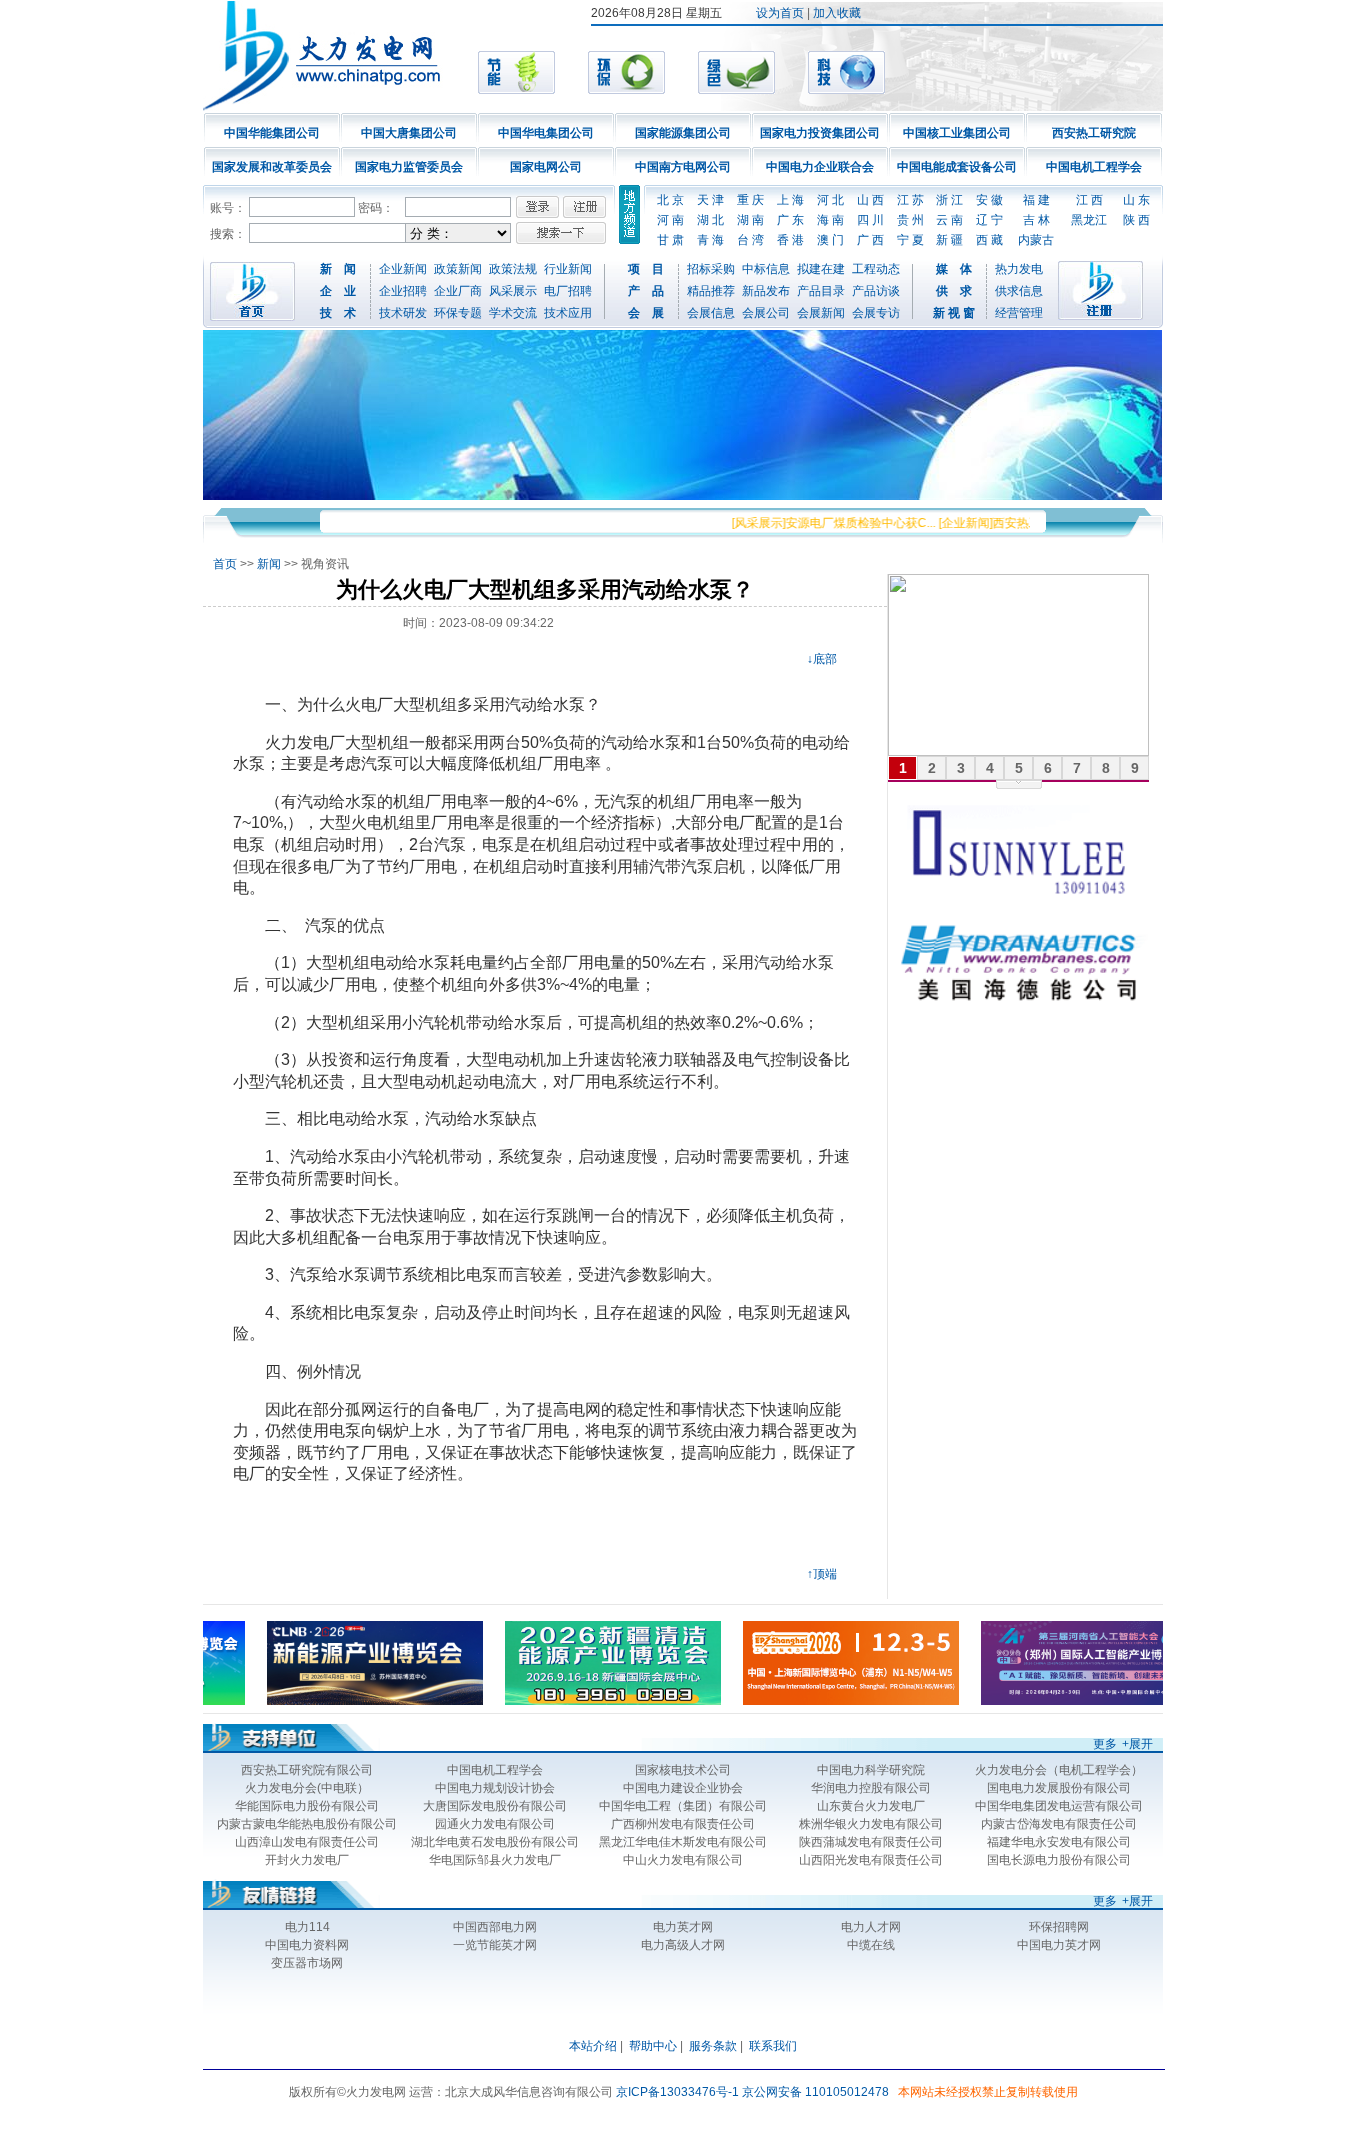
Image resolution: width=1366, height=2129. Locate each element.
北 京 (670, 200)
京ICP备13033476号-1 (677, 2092)
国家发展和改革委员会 (272, 167)
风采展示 (513, 291)
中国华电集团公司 (546, 133)
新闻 (269, 564)
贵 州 (910, 220)
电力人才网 (871, 1927)
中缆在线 (871, 1945)
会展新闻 (821, 313)
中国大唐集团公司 (409, 133)
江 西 (1089, 200)
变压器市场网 (307, 1963)
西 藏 (989, 240)
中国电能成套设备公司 (957, 167)
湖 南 (750, 220)
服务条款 (713, 2046)
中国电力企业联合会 (820, 167)
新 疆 (949, 240)
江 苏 (910, 200)
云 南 (949, 220)
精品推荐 (711, 291)
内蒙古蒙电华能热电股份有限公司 (307, 1824)
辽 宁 (989, 220)
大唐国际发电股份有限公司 (495, 1806)
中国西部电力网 (495, 1927)
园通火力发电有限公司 (495, 1824)
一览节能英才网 (495, 1945)
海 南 (830, 220)
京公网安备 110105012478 (815, 2092)
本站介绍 (593, 2046)
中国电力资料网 (307, 1945)
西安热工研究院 (1094, 133)
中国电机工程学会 (1094, 167)
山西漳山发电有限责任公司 (307, 1842)
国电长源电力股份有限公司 (1059, 1860)
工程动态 (876, 269)
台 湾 (750, 240)
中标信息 (766, 269)
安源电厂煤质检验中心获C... (836, 523)
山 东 (1136, 200)
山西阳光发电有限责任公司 (871, 1860)
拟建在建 (821, 269)
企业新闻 (403, 269)
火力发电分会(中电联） (307, 1788)
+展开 (1137, 1744)
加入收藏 (837, 13)
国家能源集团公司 (683, 133)
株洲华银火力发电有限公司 (871, 1824)
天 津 (710, 200)
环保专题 (458, 313)
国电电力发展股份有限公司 (1059, 1788)
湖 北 (710, 220)
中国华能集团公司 (272, 133)
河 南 (670, 220)
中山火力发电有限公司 (683, 1860)
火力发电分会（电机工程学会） (1059, 1770)
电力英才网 (683, 1927)
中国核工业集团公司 (957, 133)
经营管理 (1019, 313)
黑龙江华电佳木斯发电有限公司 (683, 1842)
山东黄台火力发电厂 (871, 1806)
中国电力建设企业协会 (683, 1788)
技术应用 (568, 313)
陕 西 (1136, 220)
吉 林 (1036, 220)
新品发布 (766, 291)
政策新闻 (458, 269)
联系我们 (773, 2046)
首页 (225, 564)
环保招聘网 (1059, 1927)
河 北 (830, 200)
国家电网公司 (546, 167)
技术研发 (403, 313)
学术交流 (513, 313)
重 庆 (750, 200)
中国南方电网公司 (683, 167)
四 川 (870, 220)
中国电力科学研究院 (871, 1770)
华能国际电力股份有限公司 (307, 1806)
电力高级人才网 (683, 1945)
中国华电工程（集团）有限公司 (683, 1806)
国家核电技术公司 (683, 1770)
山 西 (870, 200)
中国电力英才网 (1059, 1945)
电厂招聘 (568, 291)
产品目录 (821, 291)
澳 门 (830, 240)
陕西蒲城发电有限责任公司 (871, 1842)
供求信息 (1019, 291)
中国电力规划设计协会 (495, 1788)
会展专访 (876, 313)
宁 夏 (910, 240)
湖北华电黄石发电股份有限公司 (495, 1842)
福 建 (1036, 200)
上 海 (790, 200)
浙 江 (949, 200)
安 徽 (989, 200)
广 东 (790, 220)
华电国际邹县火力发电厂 (495, 1860)
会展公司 (766, 313)
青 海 (710, 240)
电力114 (307, 1927)
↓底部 (822, 659)
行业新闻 (568, 269)
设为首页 (780, 13)
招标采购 (711, 269)
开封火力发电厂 (307, 1860)
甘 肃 (670, 240)
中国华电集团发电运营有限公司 (1059, 1806)
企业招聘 (403, 291)
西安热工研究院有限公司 (307, 1770)
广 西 (870, 240)
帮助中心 (653, 2046)
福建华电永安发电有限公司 (1059, 1842)
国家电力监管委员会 (409, 167)
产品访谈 (876, 291)
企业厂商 (458, 291)
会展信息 (711, 313)
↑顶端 (822, 1574)
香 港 (790, 240)
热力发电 (1019, 269)
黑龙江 (1089, 220)
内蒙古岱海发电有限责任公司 (1059, 1824)
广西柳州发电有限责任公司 (683, 1824)
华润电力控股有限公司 (871, 1788)
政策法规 (513, 269)
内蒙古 (1036, 240)
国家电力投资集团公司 (820, 133)
